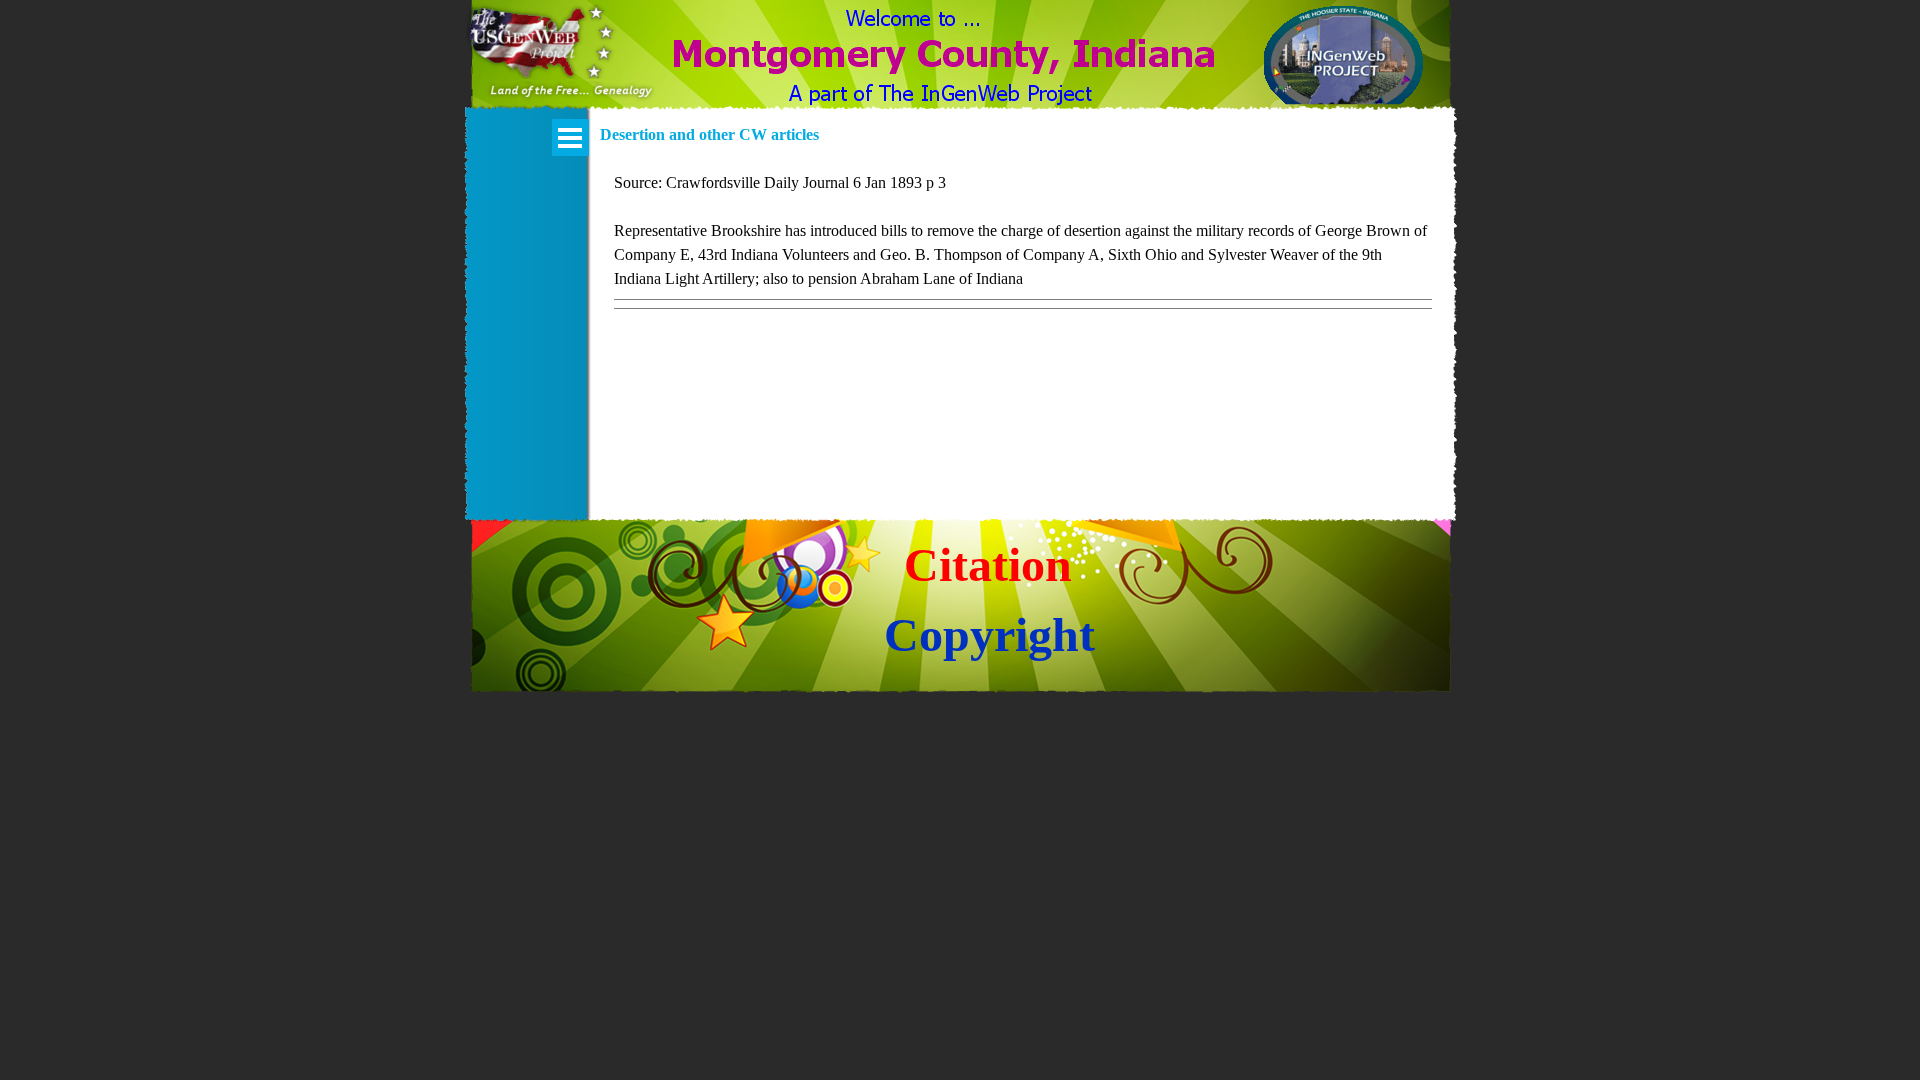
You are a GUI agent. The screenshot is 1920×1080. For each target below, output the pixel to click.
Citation (988, 564)
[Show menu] (570, 137)
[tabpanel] (1023, 256)
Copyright (989, 634)
